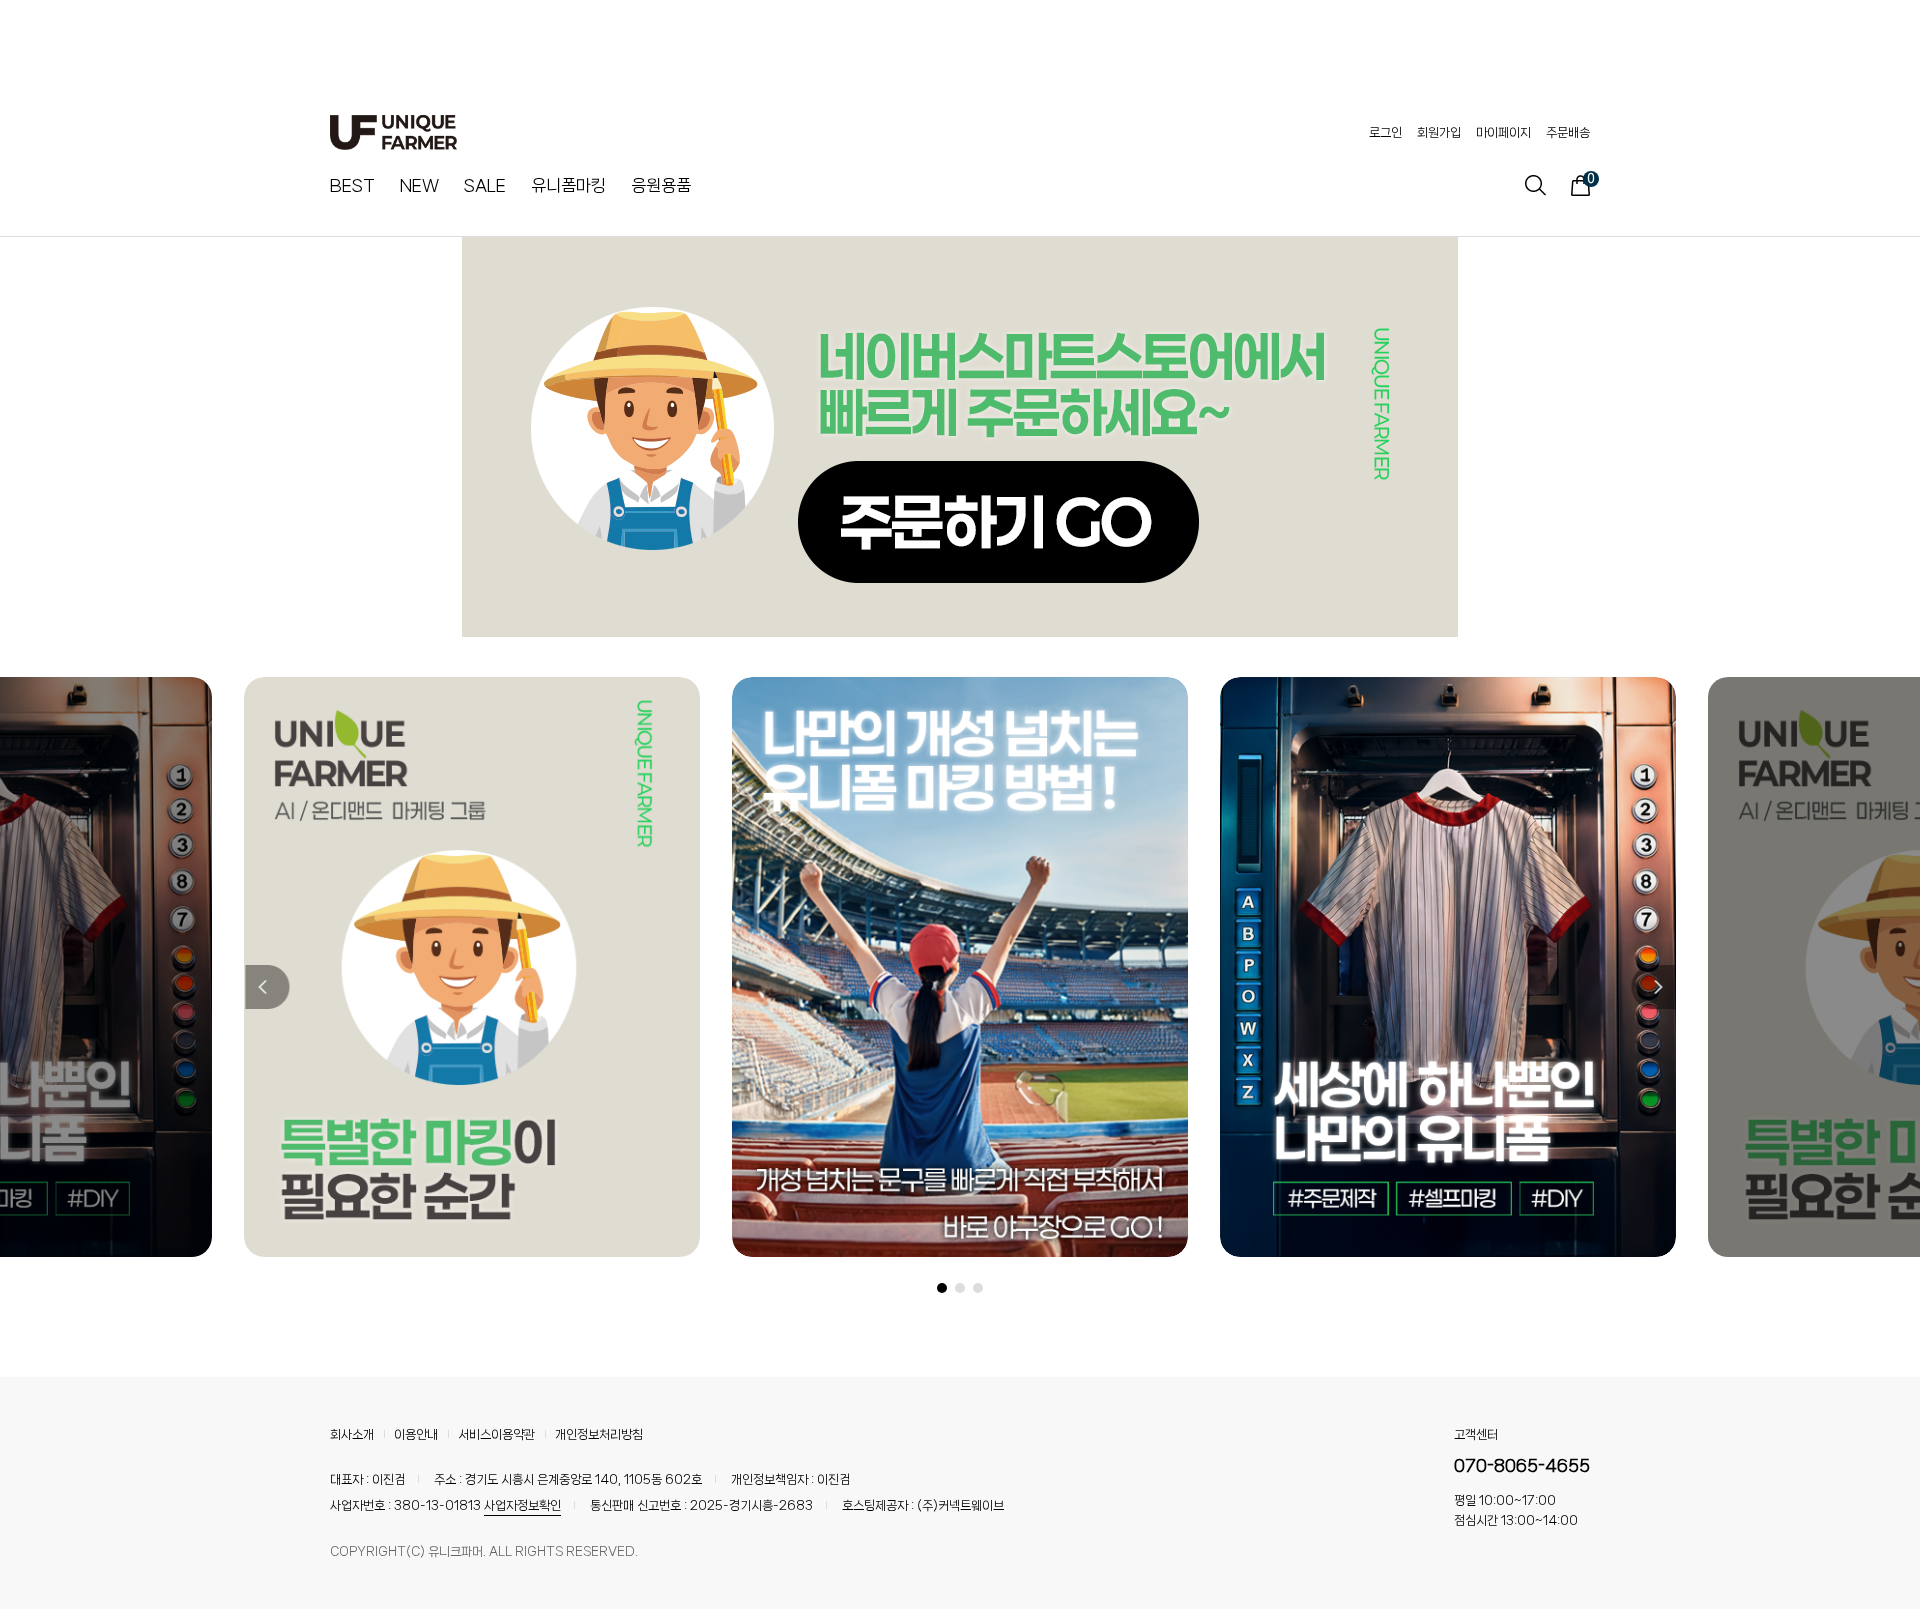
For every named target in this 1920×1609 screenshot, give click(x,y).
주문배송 (1568, 132)
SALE (485, 185)
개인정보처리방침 (599, 1434)
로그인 (1385, 132)
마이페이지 (1503, 132)
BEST (352, 185)
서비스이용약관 (496, 1434)
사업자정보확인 (522, 1505)
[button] (266, 987)
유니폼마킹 (568, 185)
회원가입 (1439, 132)
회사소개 (352, 1434)
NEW (419, 185)
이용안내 (416, 1434)
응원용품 (661, 185)
